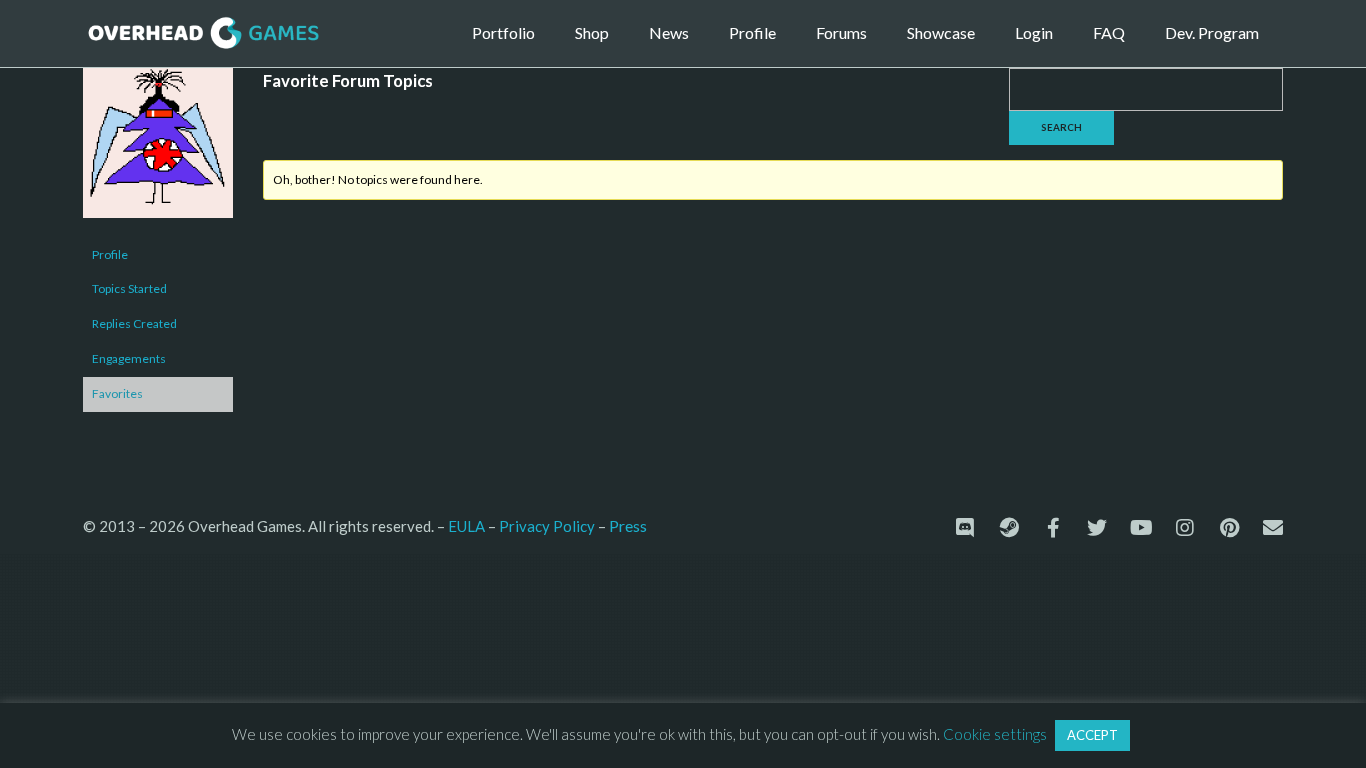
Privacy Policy (547, 526)
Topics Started (129, 288)
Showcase (941, 32)
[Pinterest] (1229, 528)
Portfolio (503, 32)
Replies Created (134, 323)
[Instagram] (1185, 528)
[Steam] (1009, 528)
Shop (592, 32)
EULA (466, 526)
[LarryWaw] (158, 151)
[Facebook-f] (1053, 528)
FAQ (1109, 32)
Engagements (129, 358)
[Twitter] (1097, 528)
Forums (841, 32)
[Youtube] (1141, 528)
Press (628, 525)
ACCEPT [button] (1092, 735)
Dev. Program (1212, 32)
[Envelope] (1273, 528)
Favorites (117, 393)
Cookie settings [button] (995, 734)
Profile (752, 32)
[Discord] (965, 528)
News (669, 32)
